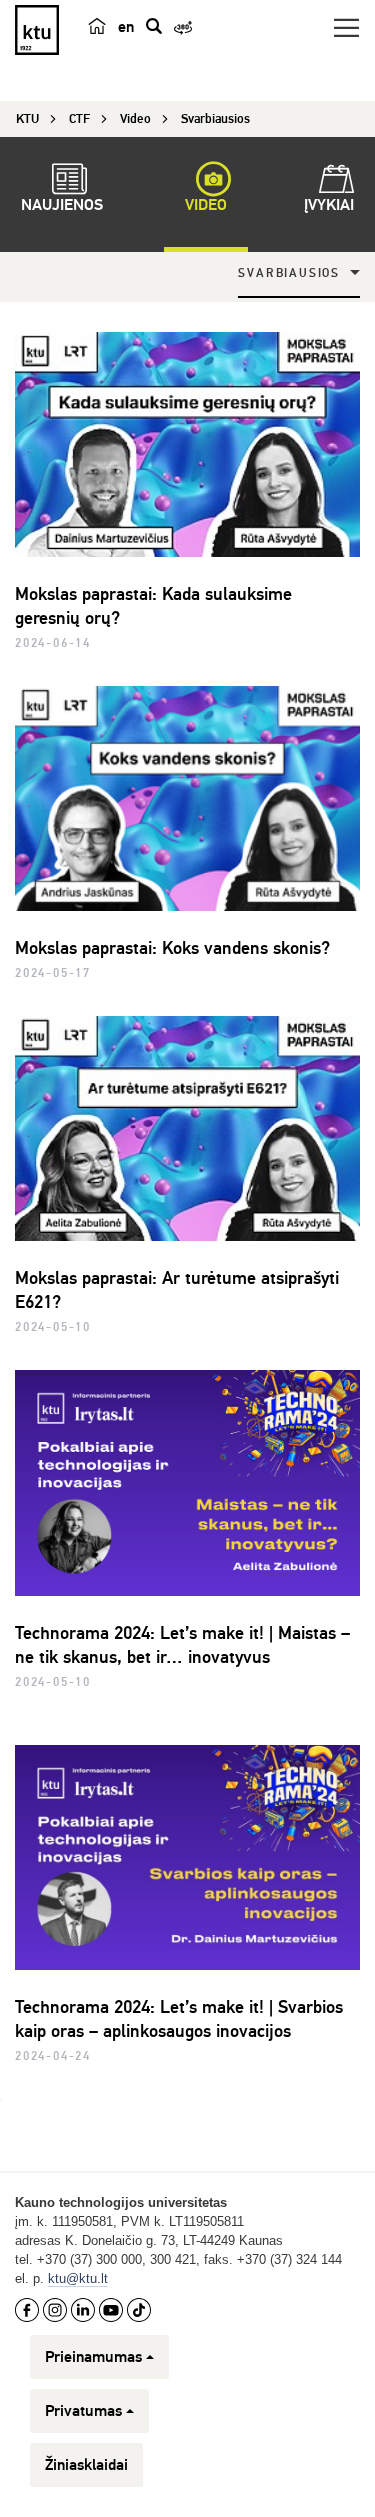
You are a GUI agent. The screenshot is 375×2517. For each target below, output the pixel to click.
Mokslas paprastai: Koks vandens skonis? (172, 948)
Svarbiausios (289, 273)
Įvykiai (329, 205)
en (126, 27)
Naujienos (62, 205)
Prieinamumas (93, 2357)
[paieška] (154, 26)
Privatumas (83, 2411)
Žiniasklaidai (86, 2465)
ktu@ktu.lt (78, 2278)
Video (206, 205)
